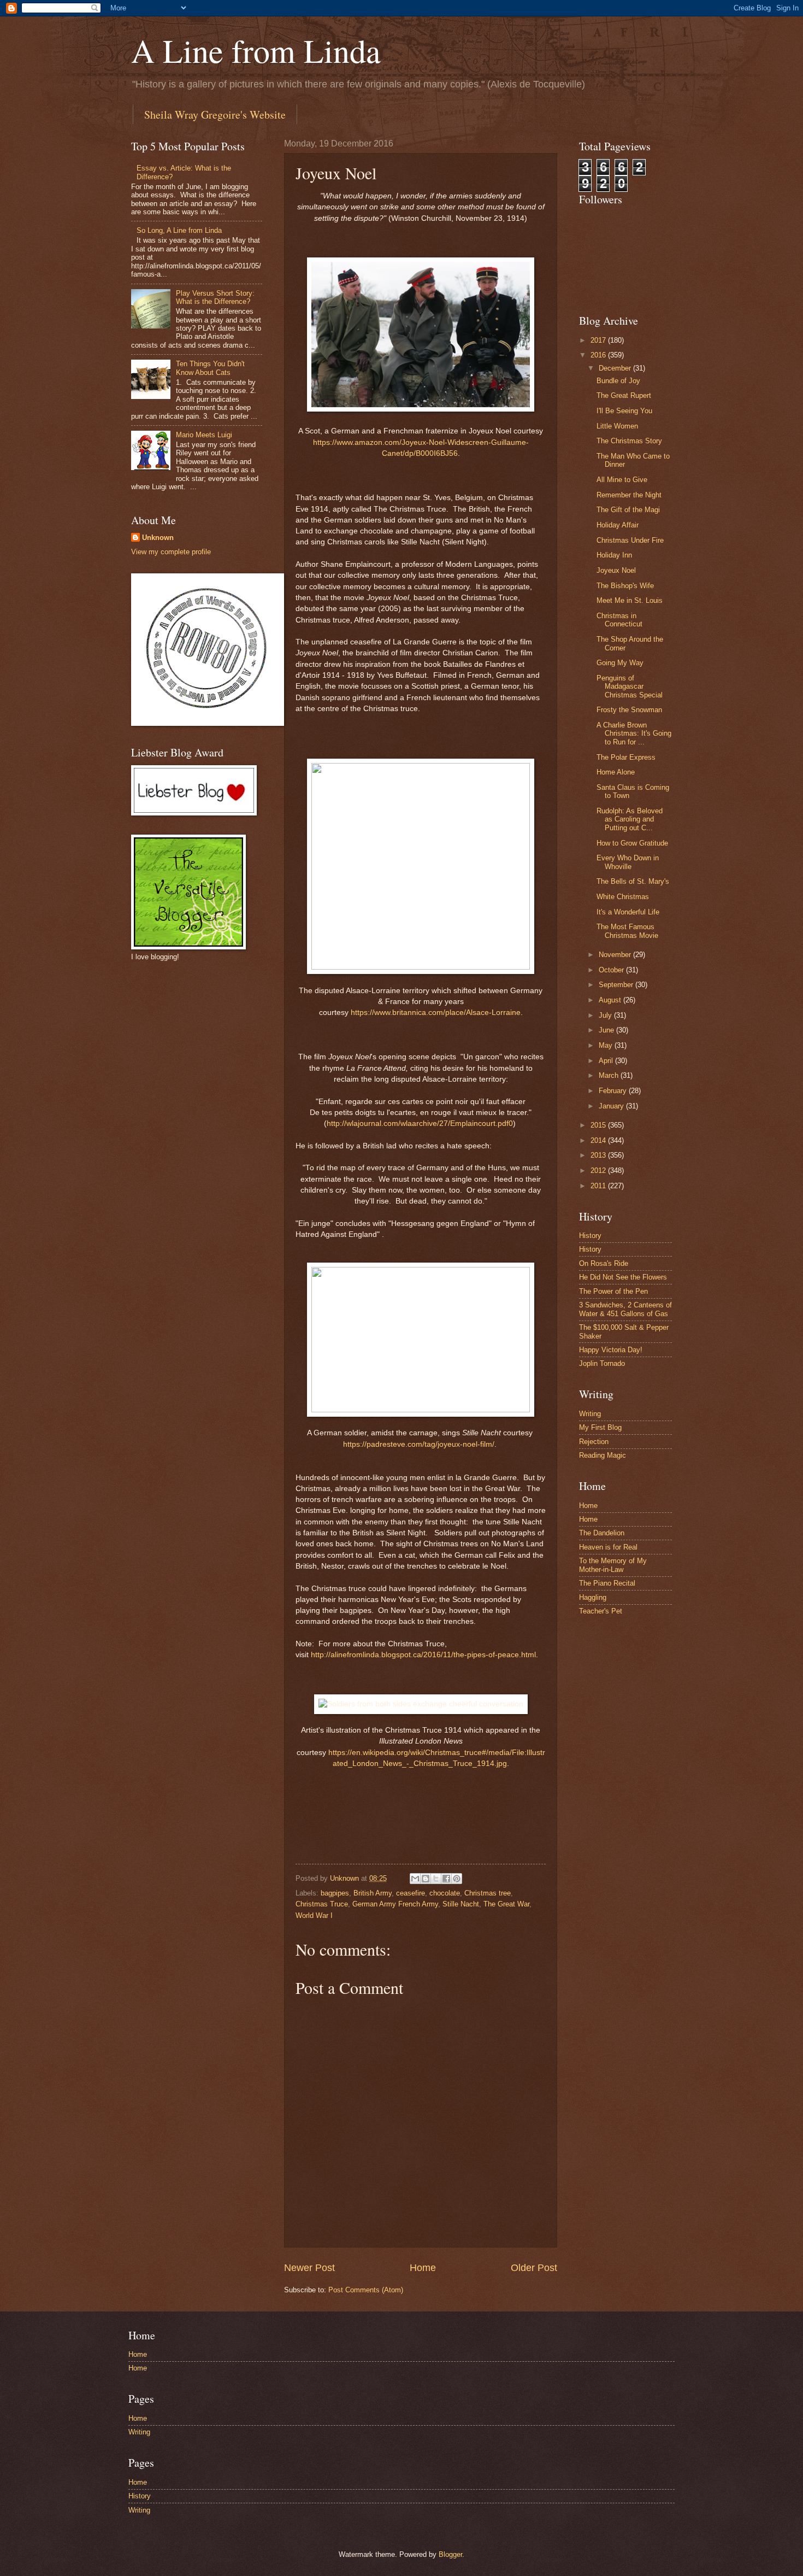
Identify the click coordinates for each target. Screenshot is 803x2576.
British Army (373, 1893)
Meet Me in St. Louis (630, 600)
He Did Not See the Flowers (623, 1277)
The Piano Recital (607, 1583)
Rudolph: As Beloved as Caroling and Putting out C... (630, 819)
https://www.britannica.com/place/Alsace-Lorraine (436, 1013)
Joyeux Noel (616, 570)
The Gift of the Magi (628, 510)
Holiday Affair (618, 525)
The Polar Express (626, 757)
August (611, 1000)
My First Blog (600, 1427)
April (607, 1061)
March (610, 1075)
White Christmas (623, 897)
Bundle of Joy (618, 381)
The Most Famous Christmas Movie (627, 931)
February (614, 1091)
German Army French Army (395, 1904)
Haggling (593, 1597)
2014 (599, 1140)
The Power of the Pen (613, 1291)
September (617, 985)
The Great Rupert (624, 395)
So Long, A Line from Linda (179, 230)
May (607, 1045)
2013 (599, 1155)
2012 (599, 1170)
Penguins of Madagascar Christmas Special (630, 686)
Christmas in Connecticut (619, 620)
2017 (599, 340)
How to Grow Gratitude (632, 843)
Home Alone (616, 772)
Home (423, 2268)
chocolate (445, 1893)
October (612, 970)
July (606, 1015)
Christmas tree (488, 1893)
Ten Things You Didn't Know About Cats (210, 368)
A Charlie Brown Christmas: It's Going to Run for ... (634, 734)
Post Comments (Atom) (366, 2290)
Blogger (450, 2554)
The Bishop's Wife (625, 586)
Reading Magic (603, 1455)
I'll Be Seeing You (624, 411)
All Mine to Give (622, 480)
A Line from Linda (256, 50)
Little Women (617, 426)
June (607, 1030)
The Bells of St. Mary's (633, 881)
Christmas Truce (322, 1904)
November (616, 955)
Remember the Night (629, 495)
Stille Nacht (461, 1904)
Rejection (594, 1442)
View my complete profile (171, 552)
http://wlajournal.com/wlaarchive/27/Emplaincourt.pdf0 (420, 1123)
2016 (599, 355)
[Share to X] (436, 1879)
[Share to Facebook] (446, 1879)
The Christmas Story (629, 441)
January (612, 1106)
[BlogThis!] (426, 1879)
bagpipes (335, 1893)
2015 (599, 1125)
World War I (314, 1915)
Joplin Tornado (602, 1363)
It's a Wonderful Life (628, 912)
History (590, 1236)
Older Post (534, 2268)
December (616, 368)
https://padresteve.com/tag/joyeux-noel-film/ (419, 1444)
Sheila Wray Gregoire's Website (215, 115)
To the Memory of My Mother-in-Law (613, 1565)
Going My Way (620, 663)
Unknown (158, 538)
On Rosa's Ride (604, 1263)
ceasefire (411, 1893)
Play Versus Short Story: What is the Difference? (215, 297)
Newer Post (309, 2268)
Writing (590, 1414)
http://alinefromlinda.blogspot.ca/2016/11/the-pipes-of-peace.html (423, 1655)
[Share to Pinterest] (457, 1879)
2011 (599, 1186)
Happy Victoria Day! (611, 1350)
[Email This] (415, 1879)
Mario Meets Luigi (204, 435)
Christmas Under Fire (630, 540)
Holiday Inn (614, 555)
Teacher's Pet (601, 1611)
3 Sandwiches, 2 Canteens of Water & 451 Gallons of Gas (625, 1309)
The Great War (506, 1904)
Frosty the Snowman (629, 710)
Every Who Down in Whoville (628, 862)
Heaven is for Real (608, 1547)
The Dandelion (602, 1533)
